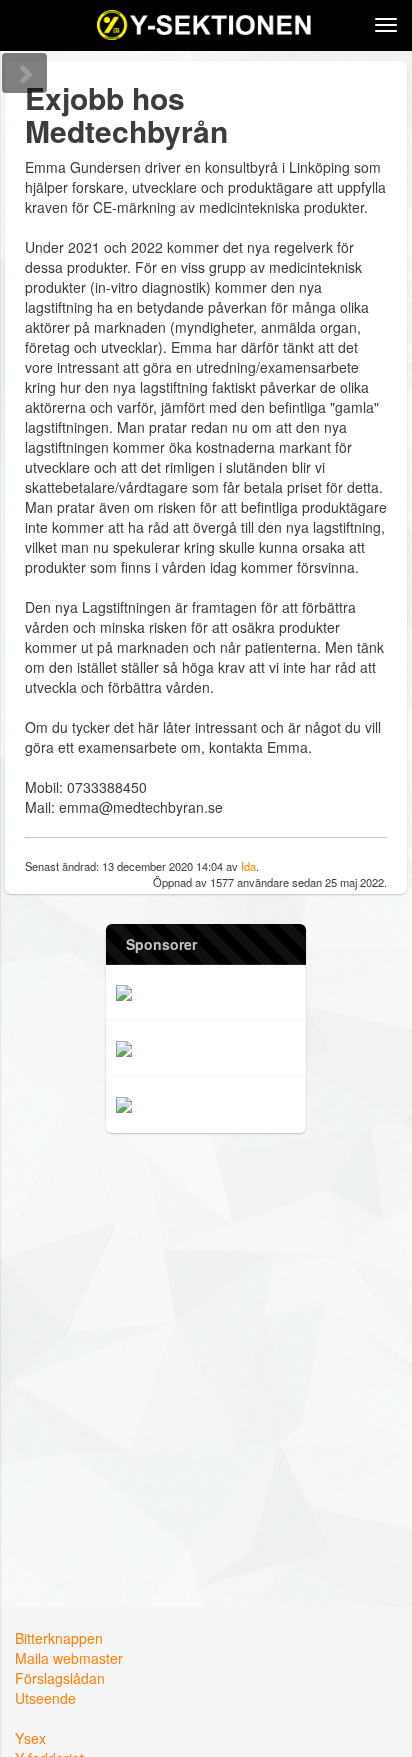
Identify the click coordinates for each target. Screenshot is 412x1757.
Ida (248, 866)
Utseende (45, 1698)
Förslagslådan (60, 1678)
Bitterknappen (59, 1638)
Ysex (30, 1738)
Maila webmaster (69, 1658)
